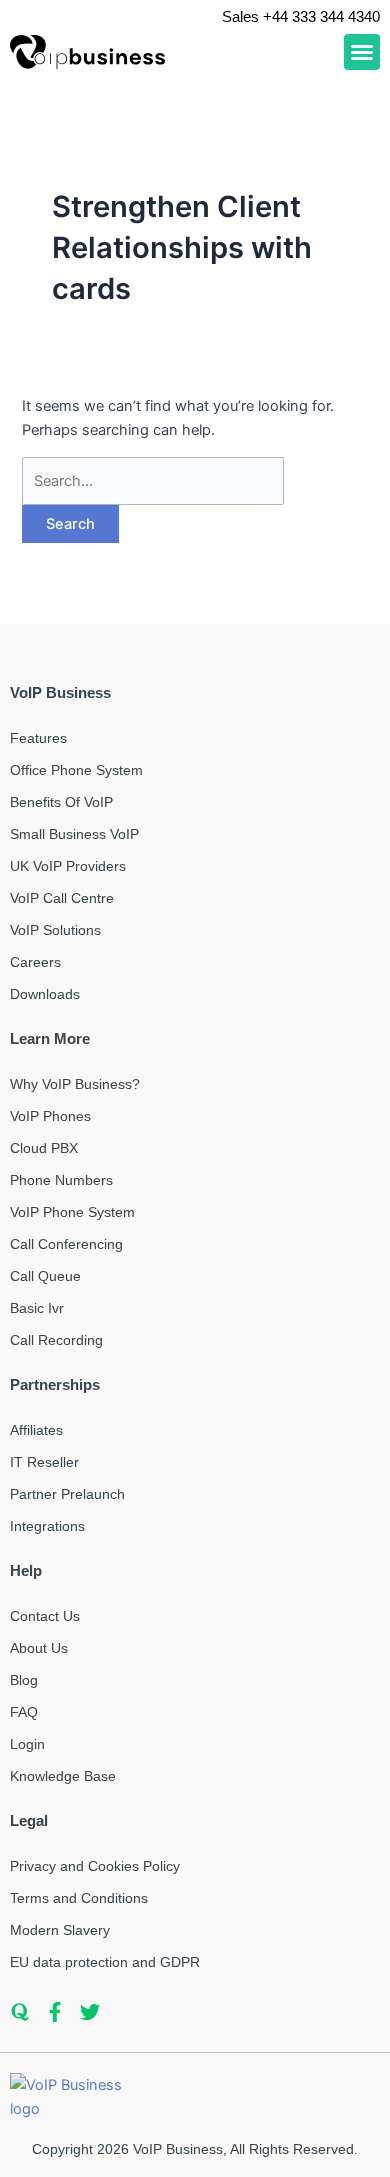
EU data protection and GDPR (105, 1962)
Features (38, 738)
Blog (24, 1680)
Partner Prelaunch (67, 1494)
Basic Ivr (37, 1308)
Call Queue (45, 1276)
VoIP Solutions (55, 930)
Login (27, 1744)
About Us (39, 1648)
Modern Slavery (60, 1930)
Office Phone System (76, 770)
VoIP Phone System (72, 1212)
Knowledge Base (63, 1776)
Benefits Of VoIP (61, 802)
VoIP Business (178, 2149)
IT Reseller (44, 1462)
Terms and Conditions (79, 1898)
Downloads (45, 994)
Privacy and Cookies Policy (95, 1866)
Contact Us (45, 1616)
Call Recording (56, 1340)
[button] (362, 52)
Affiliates (36, 1430)
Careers (35, 962)
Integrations (47, 1526)
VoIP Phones (50, 1116)
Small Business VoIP (74, 834)
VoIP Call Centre (62, 898)
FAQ (24, 1712)
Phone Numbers (61, 1180)
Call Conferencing (66, 1244)
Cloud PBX (44, 1148)
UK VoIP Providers (68, 866)
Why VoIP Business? (75, 1084)
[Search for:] (153, 481)
